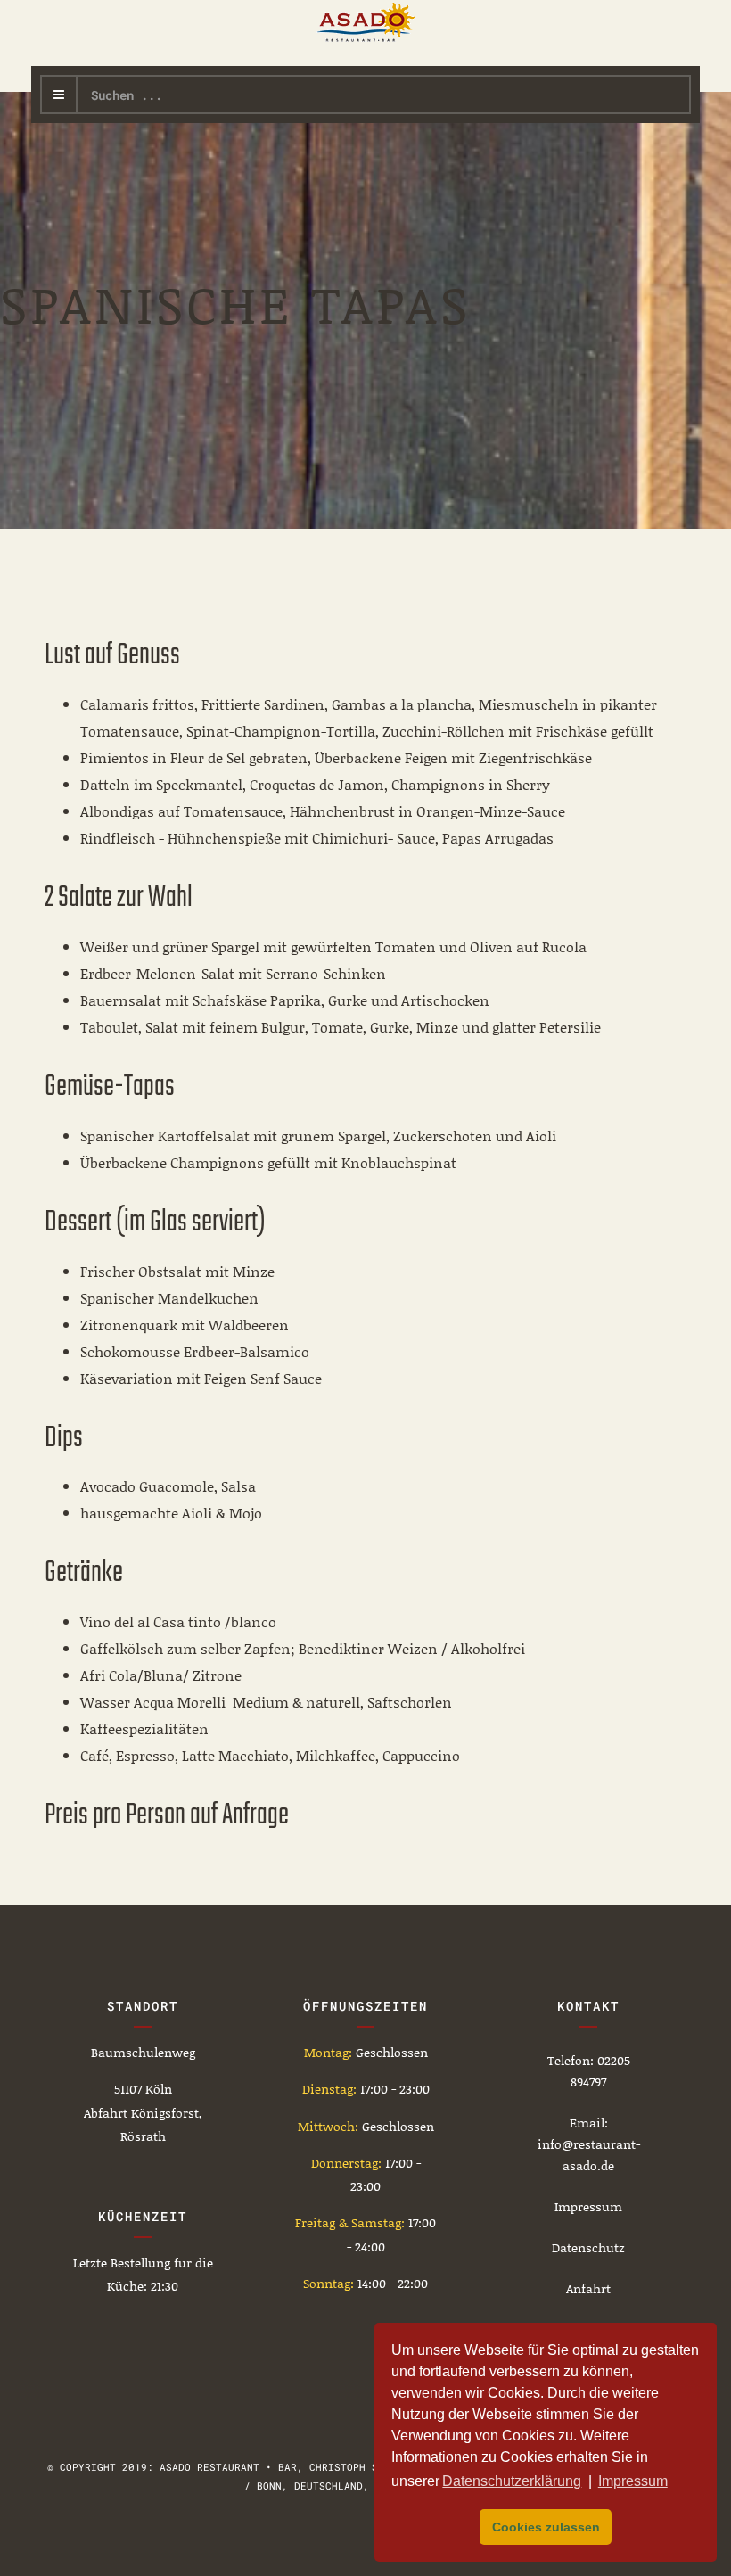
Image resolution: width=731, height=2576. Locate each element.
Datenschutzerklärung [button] (512, 2481)
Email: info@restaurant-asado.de (589, 2144)
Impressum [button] (633, 2481)
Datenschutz (588, 2247)
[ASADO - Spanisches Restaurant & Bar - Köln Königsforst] (366, 22)
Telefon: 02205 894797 (589, 2071)
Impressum (588, 2206)
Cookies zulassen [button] (546, 2527)
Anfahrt (588, 2288)
